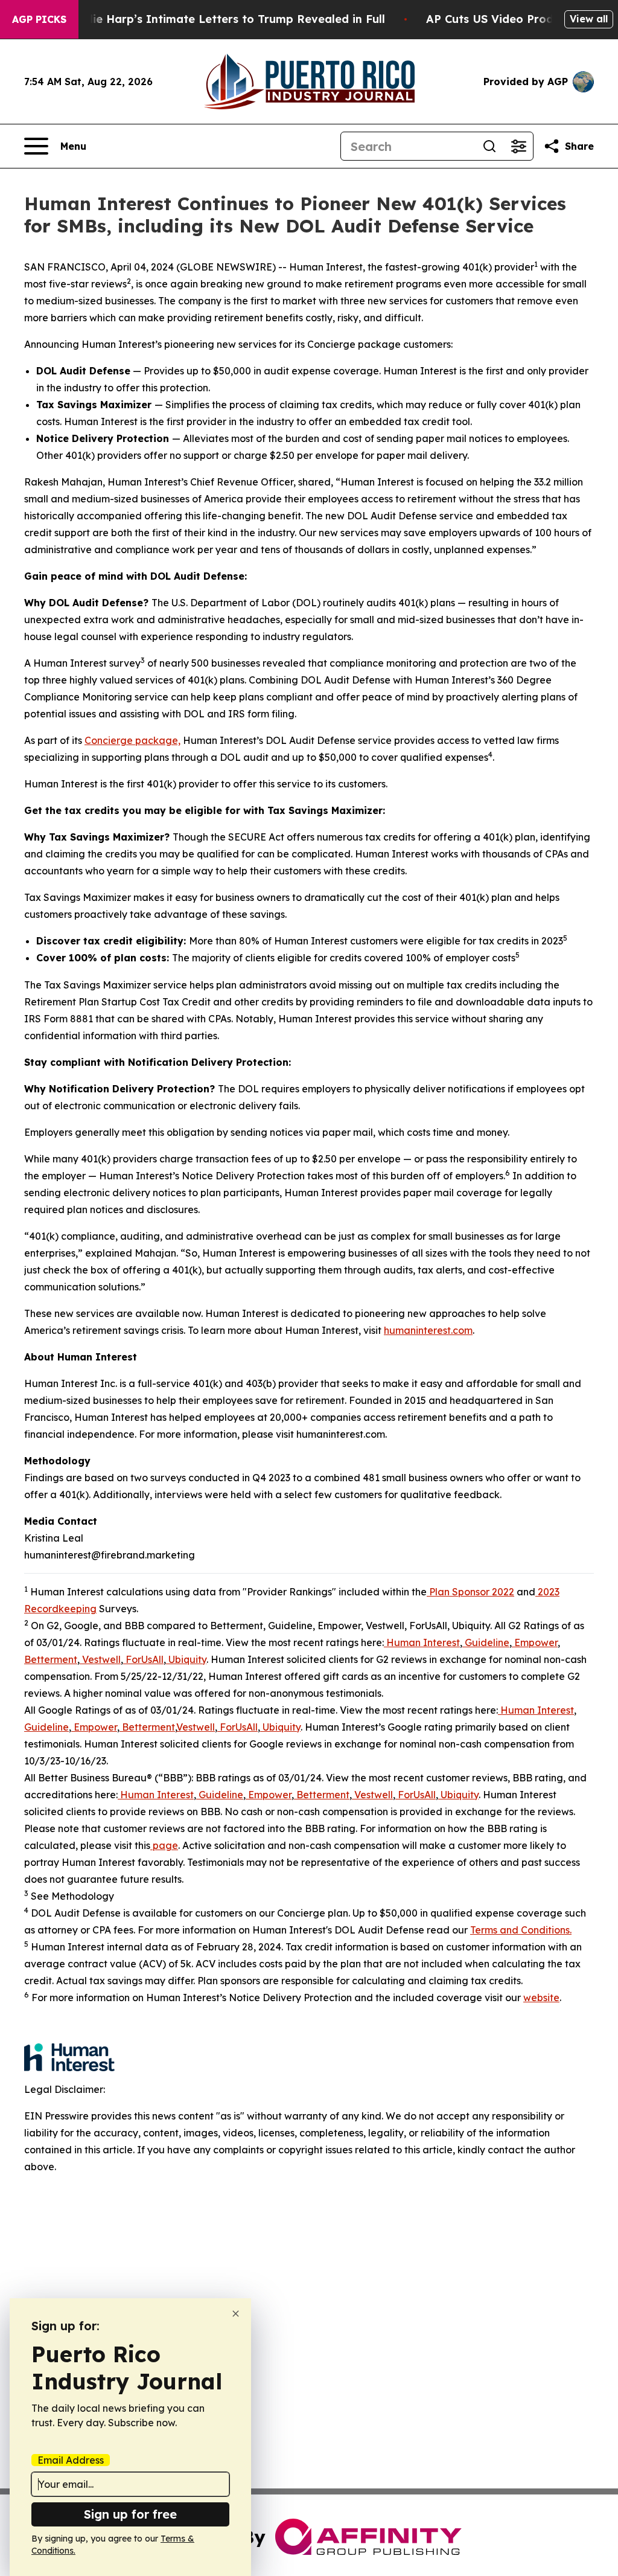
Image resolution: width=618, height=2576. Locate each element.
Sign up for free (130, 2514)
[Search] (489, 146)
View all (589, 19)
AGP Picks (39, 19)
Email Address (71, 2460)
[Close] (236, 2314)
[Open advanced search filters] (518, 146)
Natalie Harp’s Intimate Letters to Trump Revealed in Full (223, 19)
